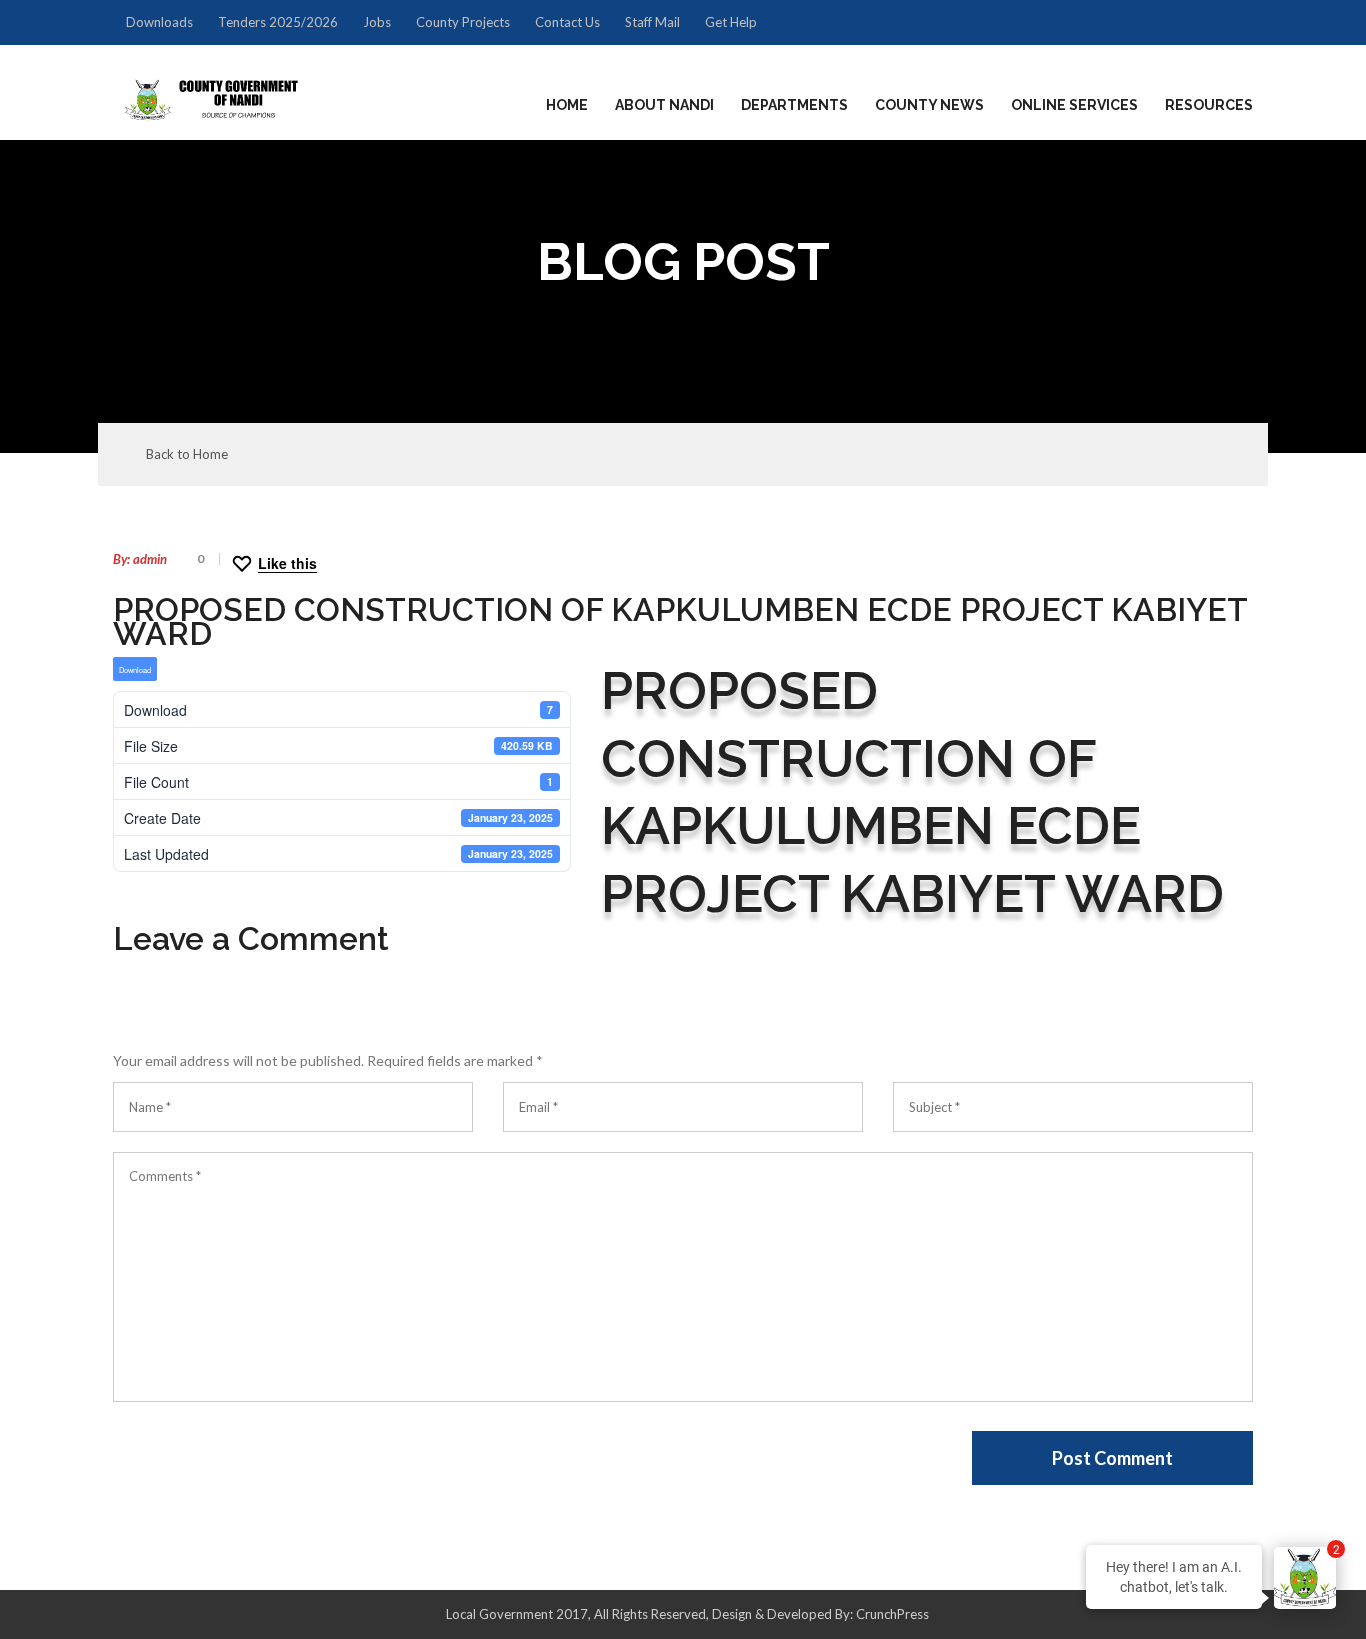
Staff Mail (652, 22)
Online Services (1074, 105)
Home (567, 105)
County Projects (463, 22)
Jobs (377, 22)
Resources (1209, 105)
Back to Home (187, 454)
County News (929, 105)
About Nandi (664, 105)
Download (135, 669)
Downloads (159, 22)
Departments (794, 105)
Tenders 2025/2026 (278, 22)
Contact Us (567, 22)
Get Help (731, 22)
